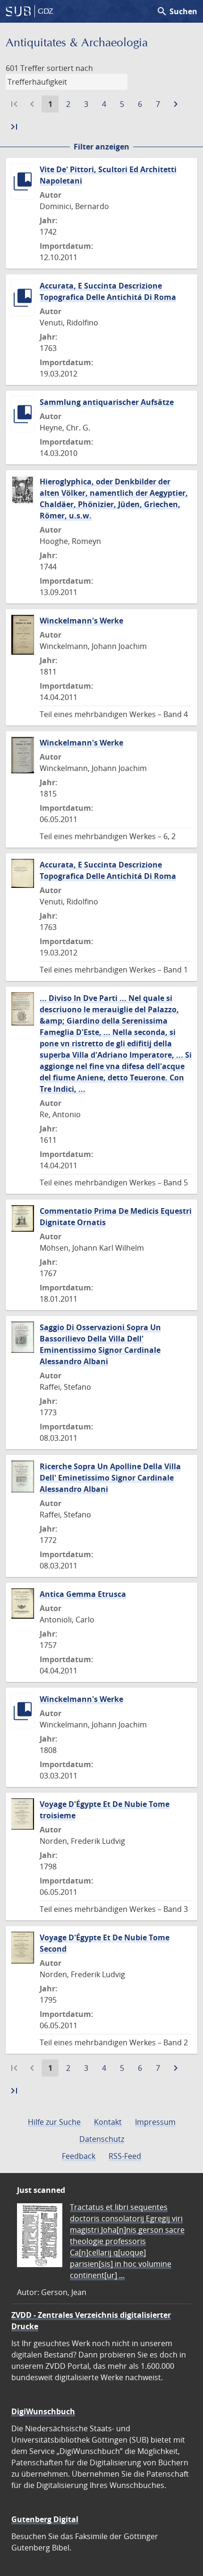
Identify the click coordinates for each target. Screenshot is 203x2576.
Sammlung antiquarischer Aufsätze (107, 402)
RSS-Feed (125, 2156)
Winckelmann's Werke (81, 621)
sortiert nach (70, 68)
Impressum (155, 2122)
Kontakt (108, 2122)
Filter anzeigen (101, 147)
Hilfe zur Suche (54, 2122)
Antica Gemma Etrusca (83, 1594)
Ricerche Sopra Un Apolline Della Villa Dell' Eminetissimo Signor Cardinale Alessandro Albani (110, 1478)
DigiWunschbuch (43, 2411)
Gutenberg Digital (45, 2519)
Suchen (177, 11)
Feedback (79, 2156)
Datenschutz (102, 2139)
